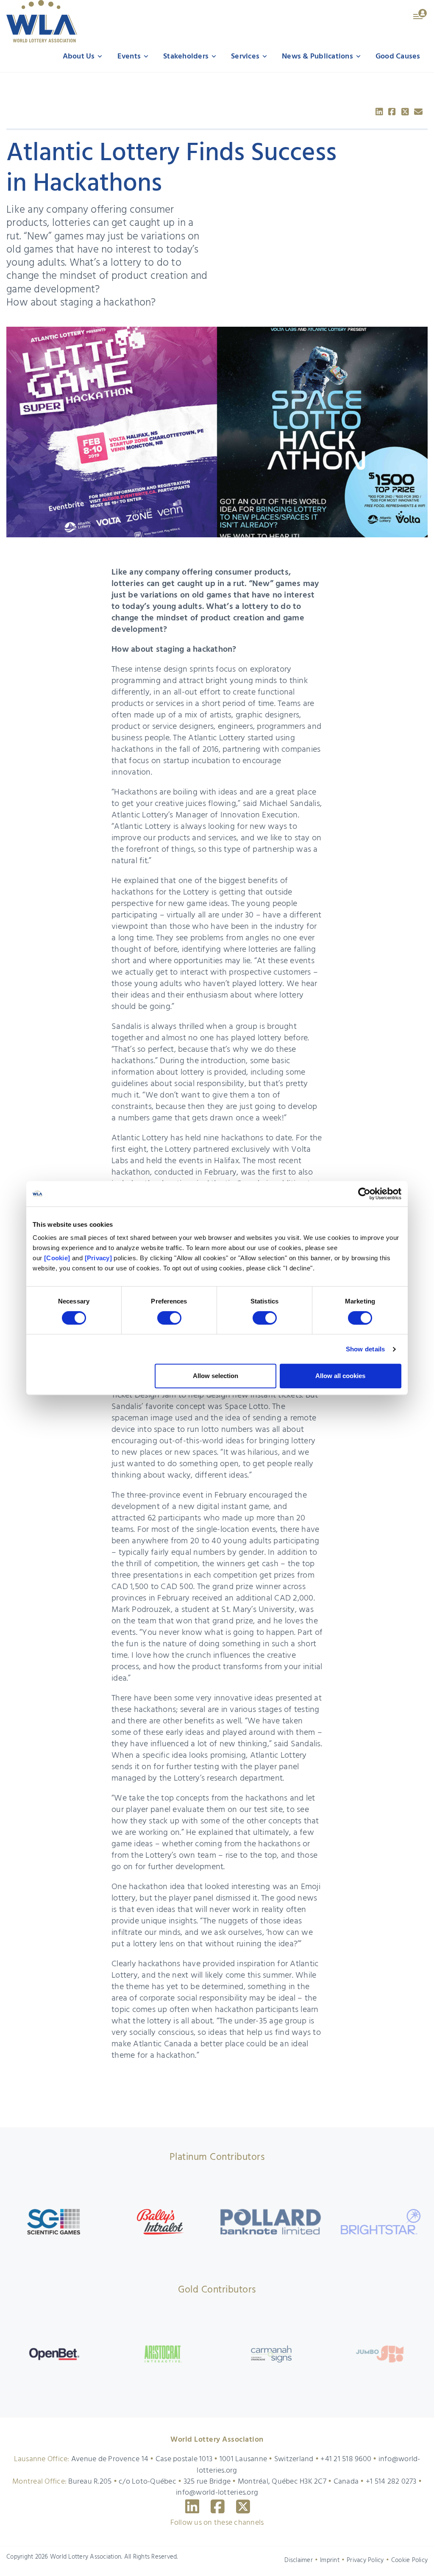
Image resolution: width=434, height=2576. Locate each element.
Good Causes (398, 57)
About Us (80, 57)
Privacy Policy (365, 2560)
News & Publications (318, 57)
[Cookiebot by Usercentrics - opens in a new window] (364, 1194)
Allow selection (216, 1376)
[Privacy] (98, 1258)
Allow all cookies (340, 1376)
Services (246, 57)
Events (130, 57)
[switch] (169, 1318)
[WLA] (42, 21)
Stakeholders (187, 57)
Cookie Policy (409, 2560)
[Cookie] (57, 1258)
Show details (366, 1349)
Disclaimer (299, 2560)
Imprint (330, 2560)
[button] (420, 14)
